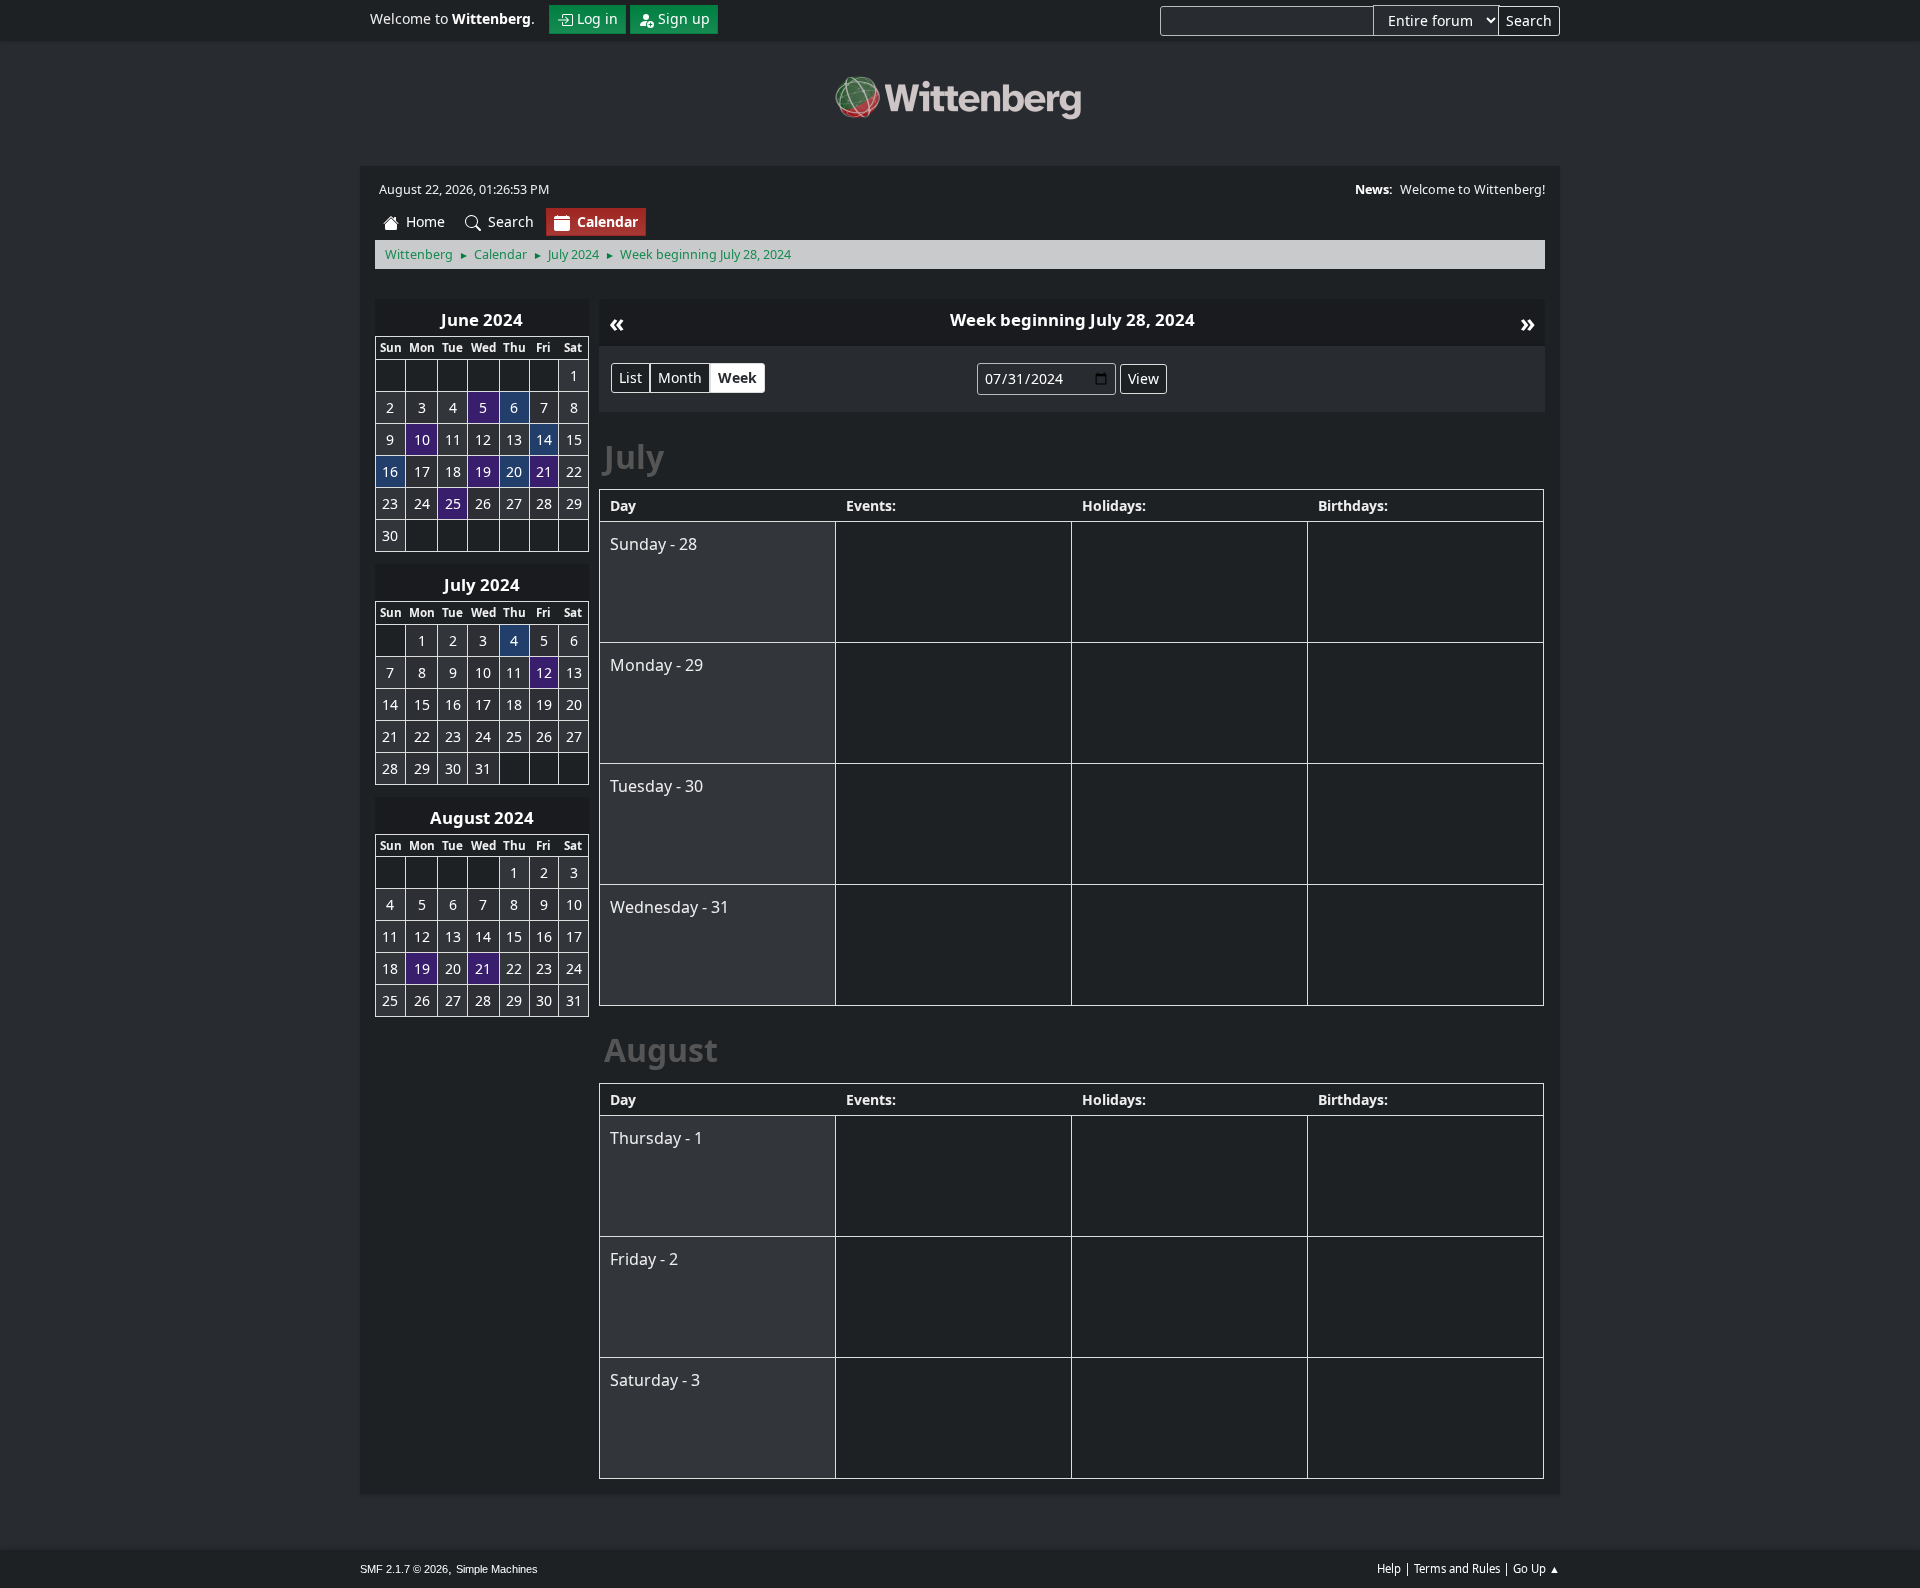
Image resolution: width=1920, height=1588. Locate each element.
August (661, 1049)
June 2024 (482, 319)
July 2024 (482, 584)
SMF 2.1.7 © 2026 (404, 1569)
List (630, 377)
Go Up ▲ (1536, 1568)
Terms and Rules (1457, 1568)
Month (680, 377)
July (634, 456)
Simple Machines (497, 1569)
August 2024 (482, 817)
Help (1389, 1568)
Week (737, 377)
